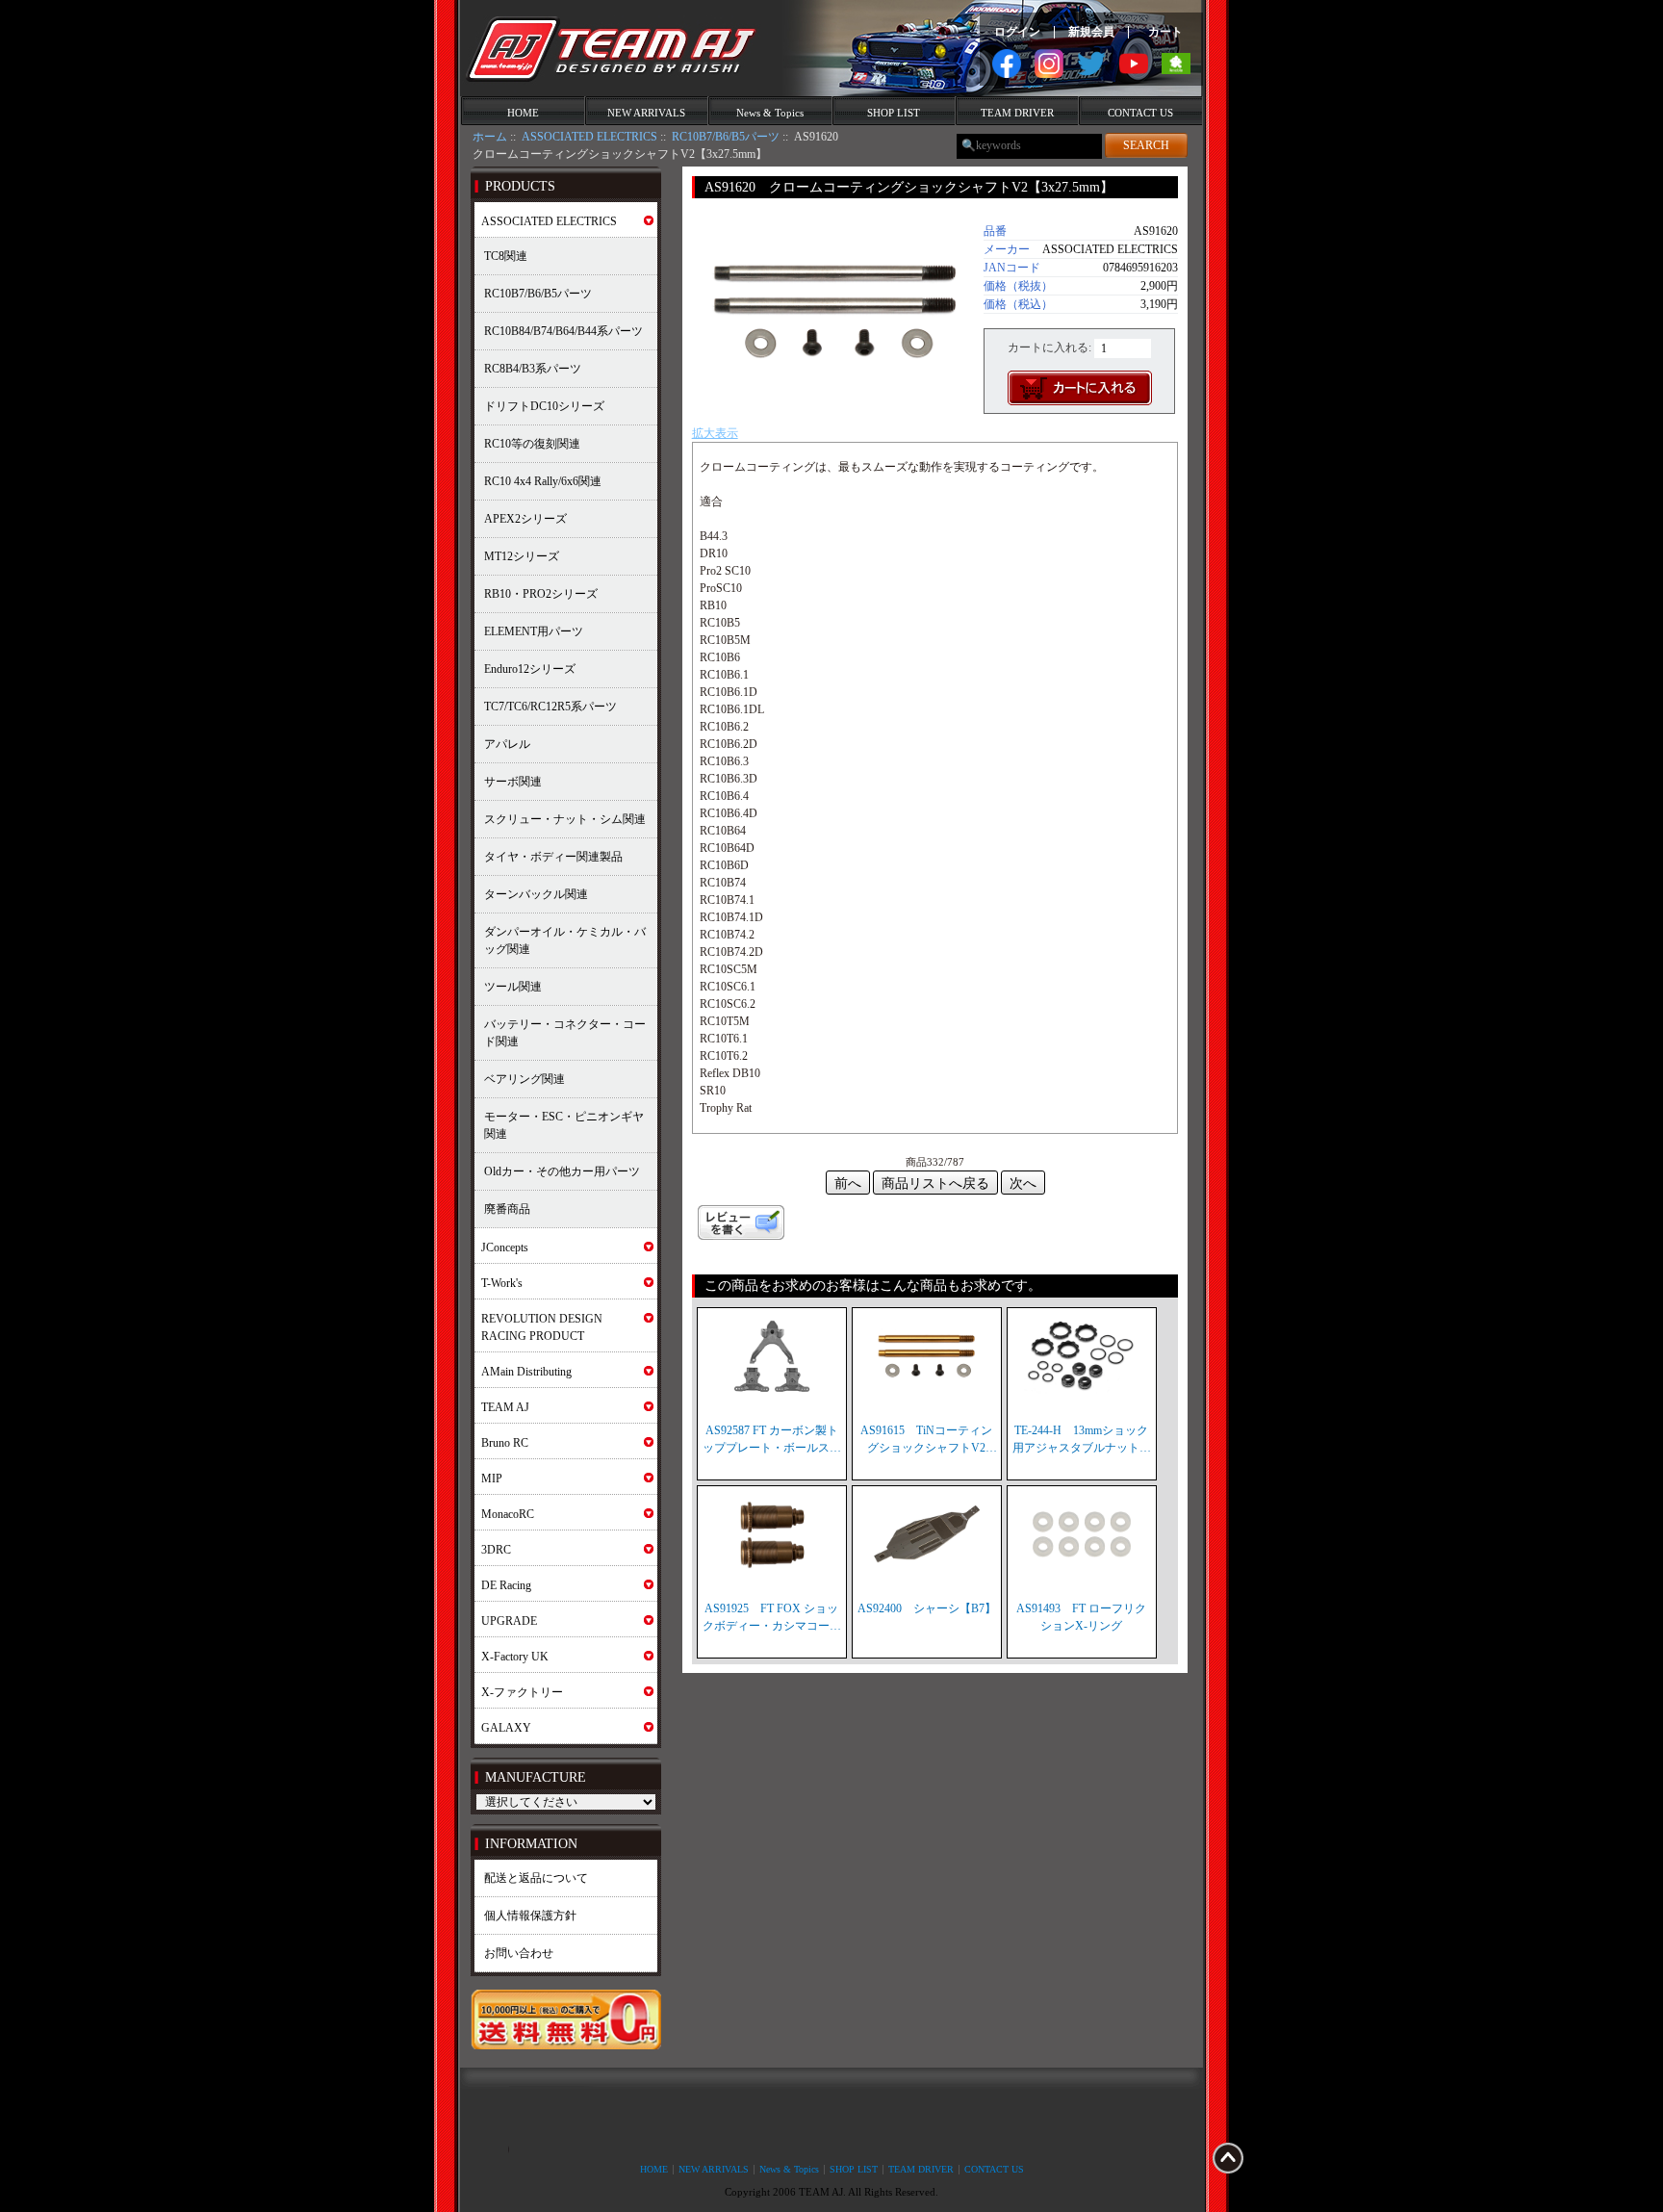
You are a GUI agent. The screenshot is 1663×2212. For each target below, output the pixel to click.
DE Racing (506, 1585)
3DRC (496, 1550)
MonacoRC (508, 1514)
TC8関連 (506, 256)
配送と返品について (536, 1878)
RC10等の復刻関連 (532, 444)
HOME (523, 113)
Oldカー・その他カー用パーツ (562, 1171)
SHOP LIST (894, 113)
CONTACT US (1140, 113)
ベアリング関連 (524, 1079)
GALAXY (506, 1728)
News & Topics (770, 113)
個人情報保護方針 (530, 1916)
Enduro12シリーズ (530, 669)
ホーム (490, 137)
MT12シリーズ (522, 556)
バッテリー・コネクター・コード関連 (565, 1033)
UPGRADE (509, 1621)
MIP (492, 1479)
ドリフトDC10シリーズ (544, 406)
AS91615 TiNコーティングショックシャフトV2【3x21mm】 (926, 1440)
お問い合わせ (519, 1953)
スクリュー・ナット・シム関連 (565, 819)
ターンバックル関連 (536, 894)
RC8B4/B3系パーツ (533, 369)
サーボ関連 (513, 782)
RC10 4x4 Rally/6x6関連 (543, 481)
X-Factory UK (515, 1657)
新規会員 (1091, 32)
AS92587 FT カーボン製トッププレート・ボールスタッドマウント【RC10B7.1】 (772, 1440)
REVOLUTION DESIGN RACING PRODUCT (542, 1327)
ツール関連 (513, 987)
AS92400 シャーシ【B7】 (927, 1608)
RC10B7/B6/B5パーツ (726, 137)
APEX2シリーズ (525, 519)
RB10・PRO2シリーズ (541, 594)
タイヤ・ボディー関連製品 (553, 857)
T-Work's (502, 1283)
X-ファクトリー (522, 1692)
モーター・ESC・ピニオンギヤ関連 (564, 1125)
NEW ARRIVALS (646, 113)
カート (1165, 32)
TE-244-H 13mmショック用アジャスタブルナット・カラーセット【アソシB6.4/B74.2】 (1082, 1440)
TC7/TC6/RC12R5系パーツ (550, 707)
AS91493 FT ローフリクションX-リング (1081, 1617)
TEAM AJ (505, 1407)
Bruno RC (505, 1443)
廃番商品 (507, 1209)
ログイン (1017, 32)
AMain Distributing (526, 1372)
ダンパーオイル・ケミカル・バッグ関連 (565, 940)
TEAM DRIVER (1017, 113)
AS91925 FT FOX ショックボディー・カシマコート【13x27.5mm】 (772, 1618)
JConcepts (505, 1247)
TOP (1228, 2158)
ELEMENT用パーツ (534, 631)
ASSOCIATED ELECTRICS (589, 137)
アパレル (507, 744)
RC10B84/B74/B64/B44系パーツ (563, 331)
